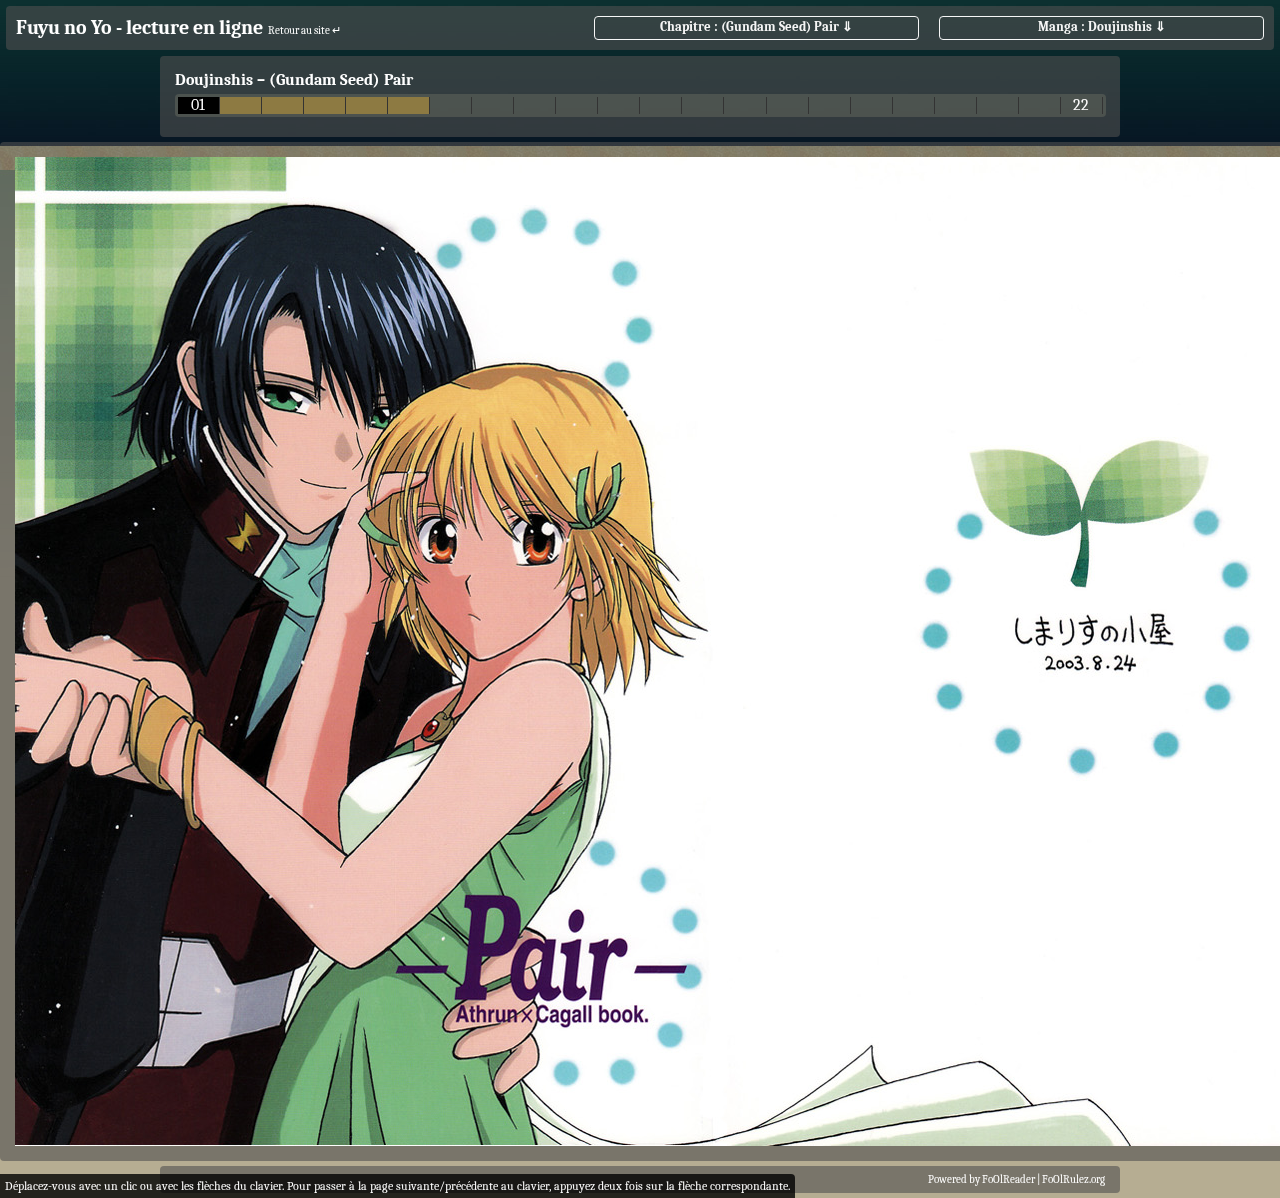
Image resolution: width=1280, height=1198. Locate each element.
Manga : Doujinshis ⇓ (1102, 26)
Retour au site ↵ (304, 30)
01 (198, 105)
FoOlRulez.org (1073, 1179)
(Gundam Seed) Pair (341, 80)
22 (1081, 105)
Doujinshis (214, 80)
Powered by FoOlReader (981, 1179)
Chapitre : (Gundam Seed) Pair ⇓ (756, 26)
